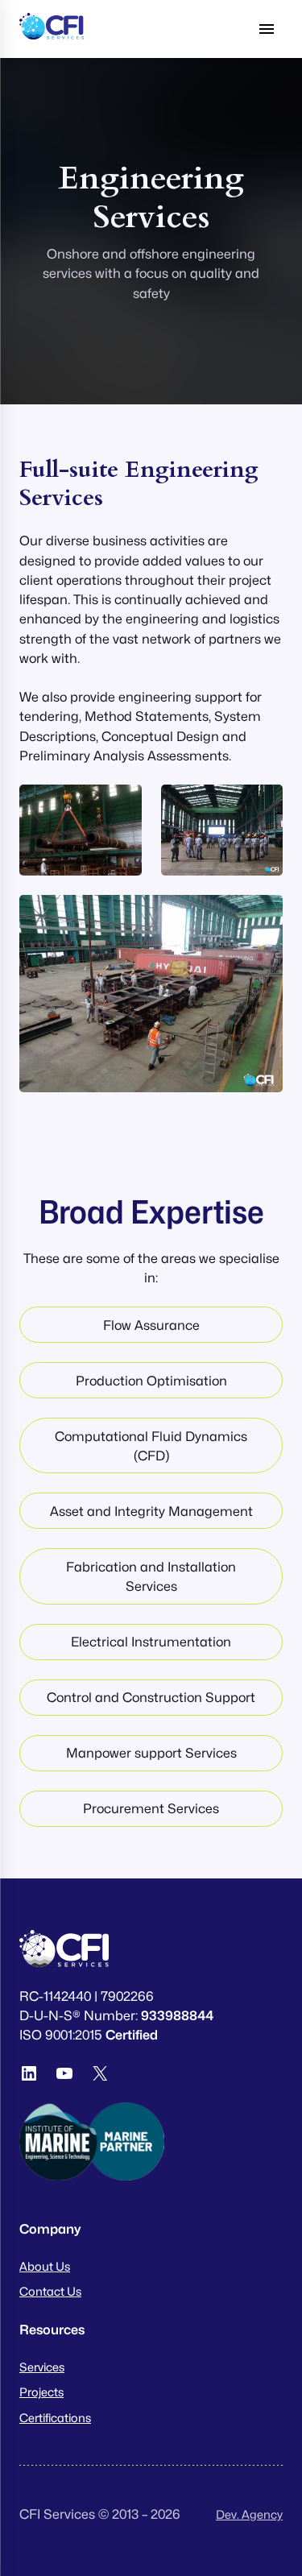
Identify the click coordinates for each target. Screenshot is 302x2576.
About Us (45, 2266)
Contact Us (50, 2291)
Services (42, 2367)
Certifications (55, 2418)
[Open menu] (267, 29)
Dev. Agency (249, 2514)
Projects (41, 2392)
